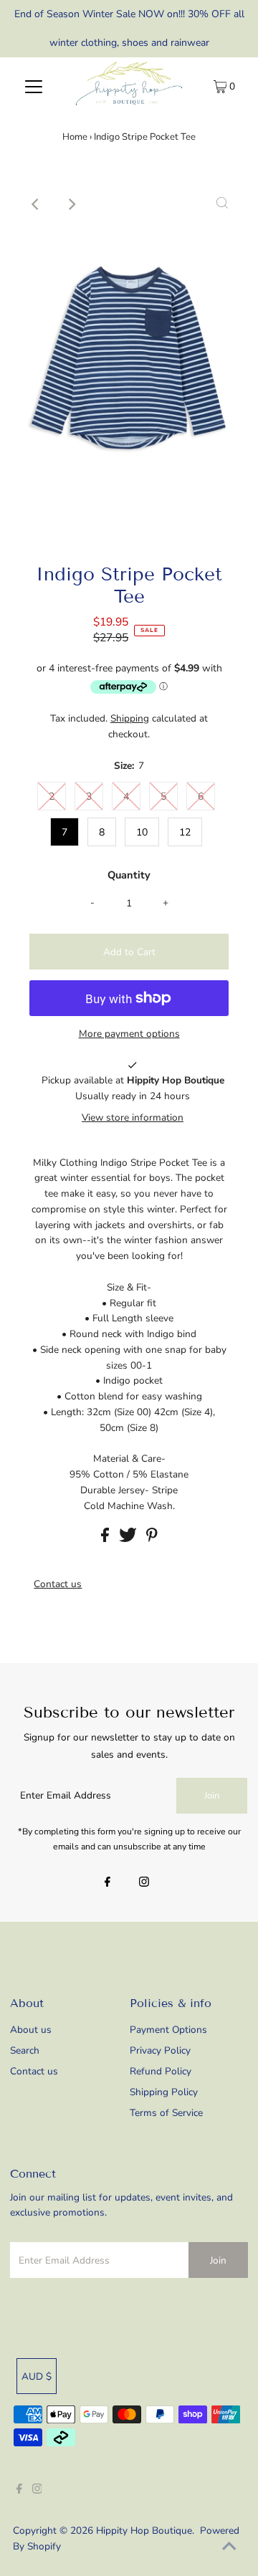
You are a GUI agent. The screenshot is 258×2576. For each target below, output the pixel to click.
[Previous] (36, 204)
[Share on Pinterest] (152, 1539)
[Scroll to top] (229, 2547)
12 (185, 832)
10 (142, 832)
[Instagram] (144, 1883)
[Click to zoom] (222, 204)
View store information (133, 1117)
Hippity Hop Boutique (144, 2530)
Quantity (129, 875)
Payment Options (168, 2030)
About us (31, 2030)
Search (25, 2050)
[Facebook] (107, 1883)
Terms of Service (166, 2113)
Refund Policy (161, 2071)
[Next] (71, 204)
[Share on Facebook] (106, 1539)
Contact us (58, 1584)
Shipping (130, 718)
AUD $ (37, 2376)
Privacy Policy (160, 2050)
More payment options (129, 1034)
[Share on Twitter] (129, 1539)
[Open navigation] (34, 86)
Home (75, 137)
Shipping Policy (164, 2092)
